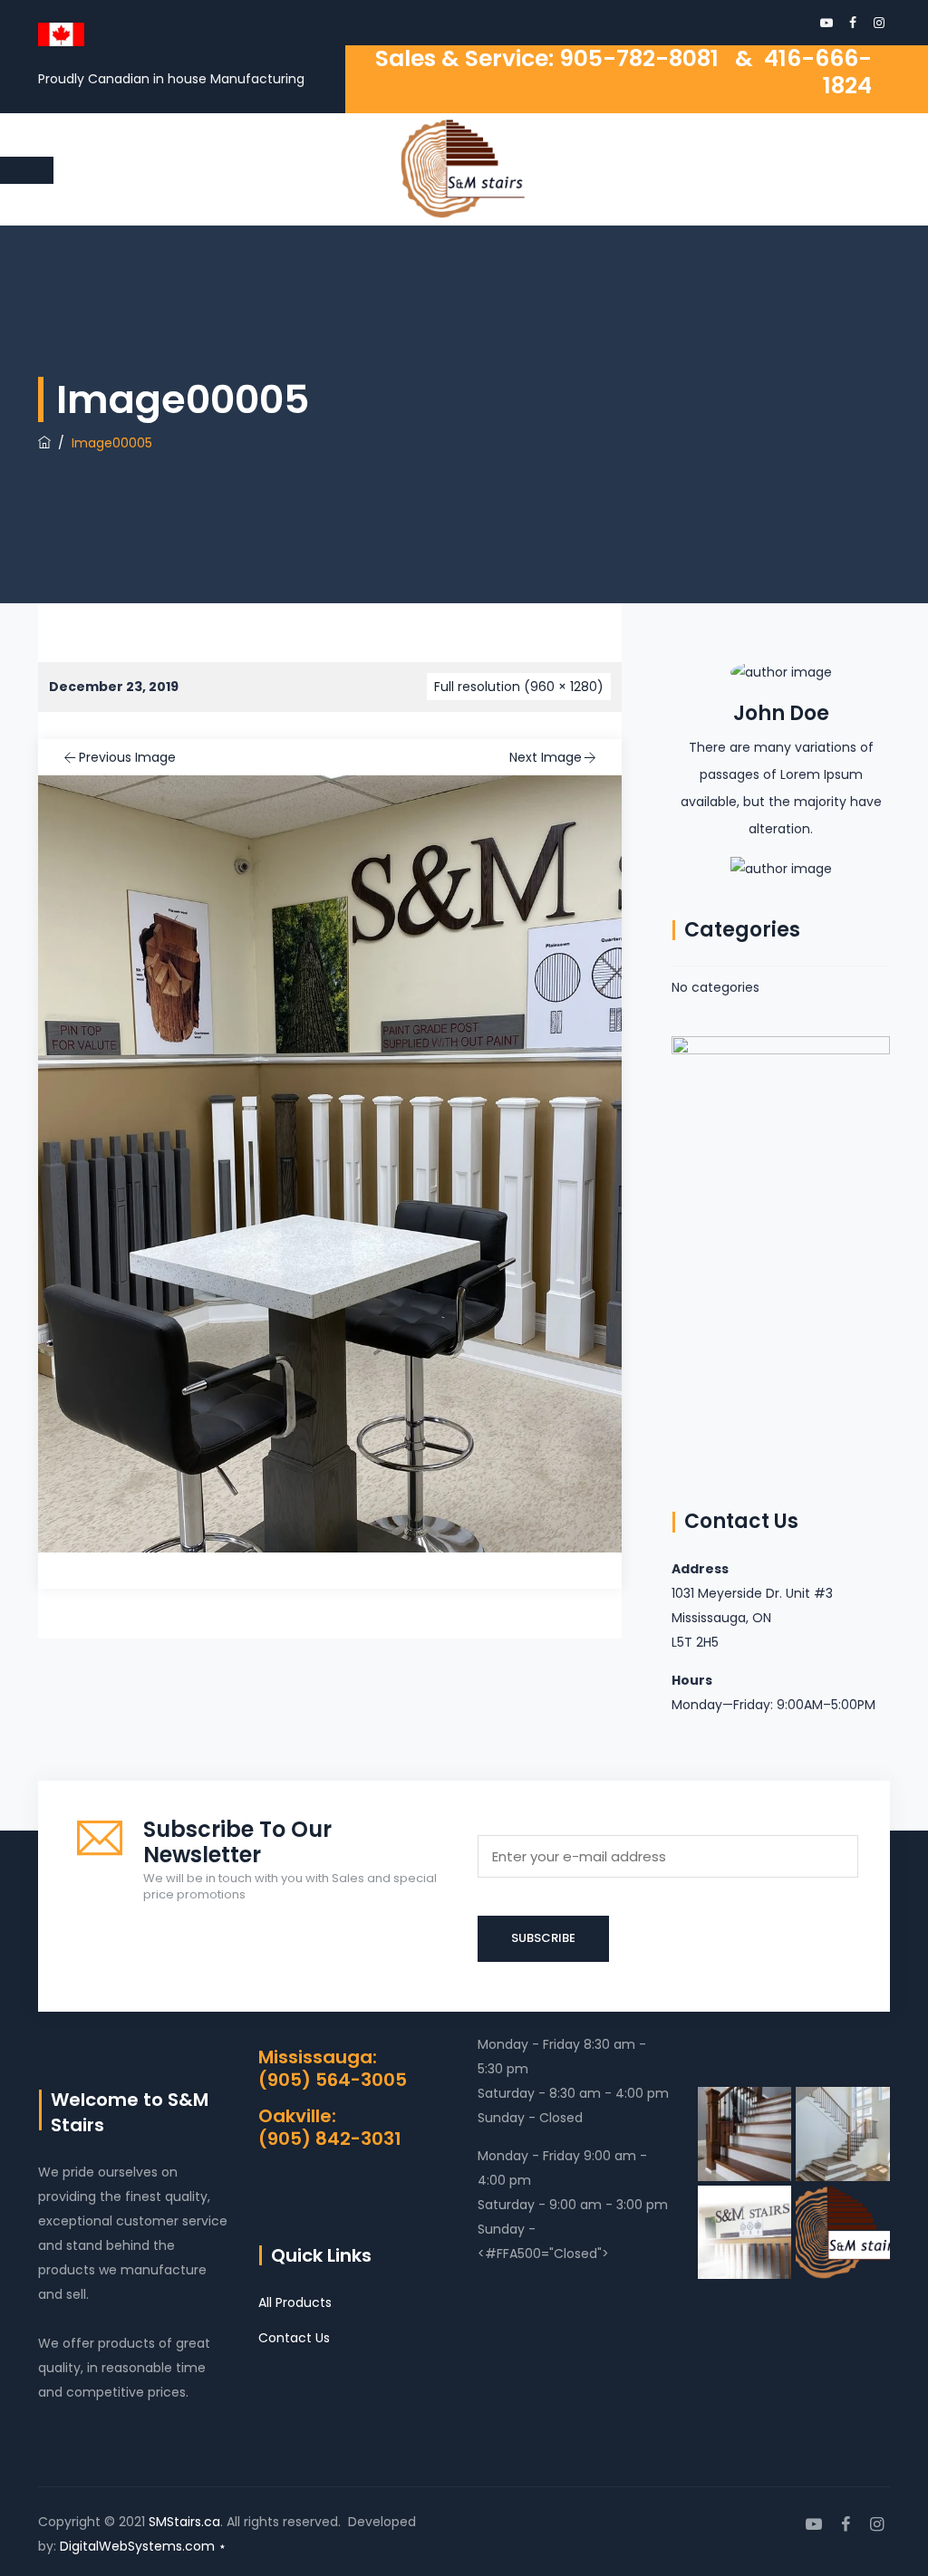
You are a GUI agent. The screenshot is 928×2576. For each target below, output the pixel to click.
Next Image (546, 757)
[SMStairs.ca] (462, 169)
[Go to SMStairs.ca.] (44, 443)
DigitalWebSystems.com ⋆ (143, 2546)
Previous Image (127, 757)
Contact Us (294, 2338)
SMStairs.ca (184, 2522)
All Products (295, 2302)
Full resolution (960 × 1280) (519, 687)
